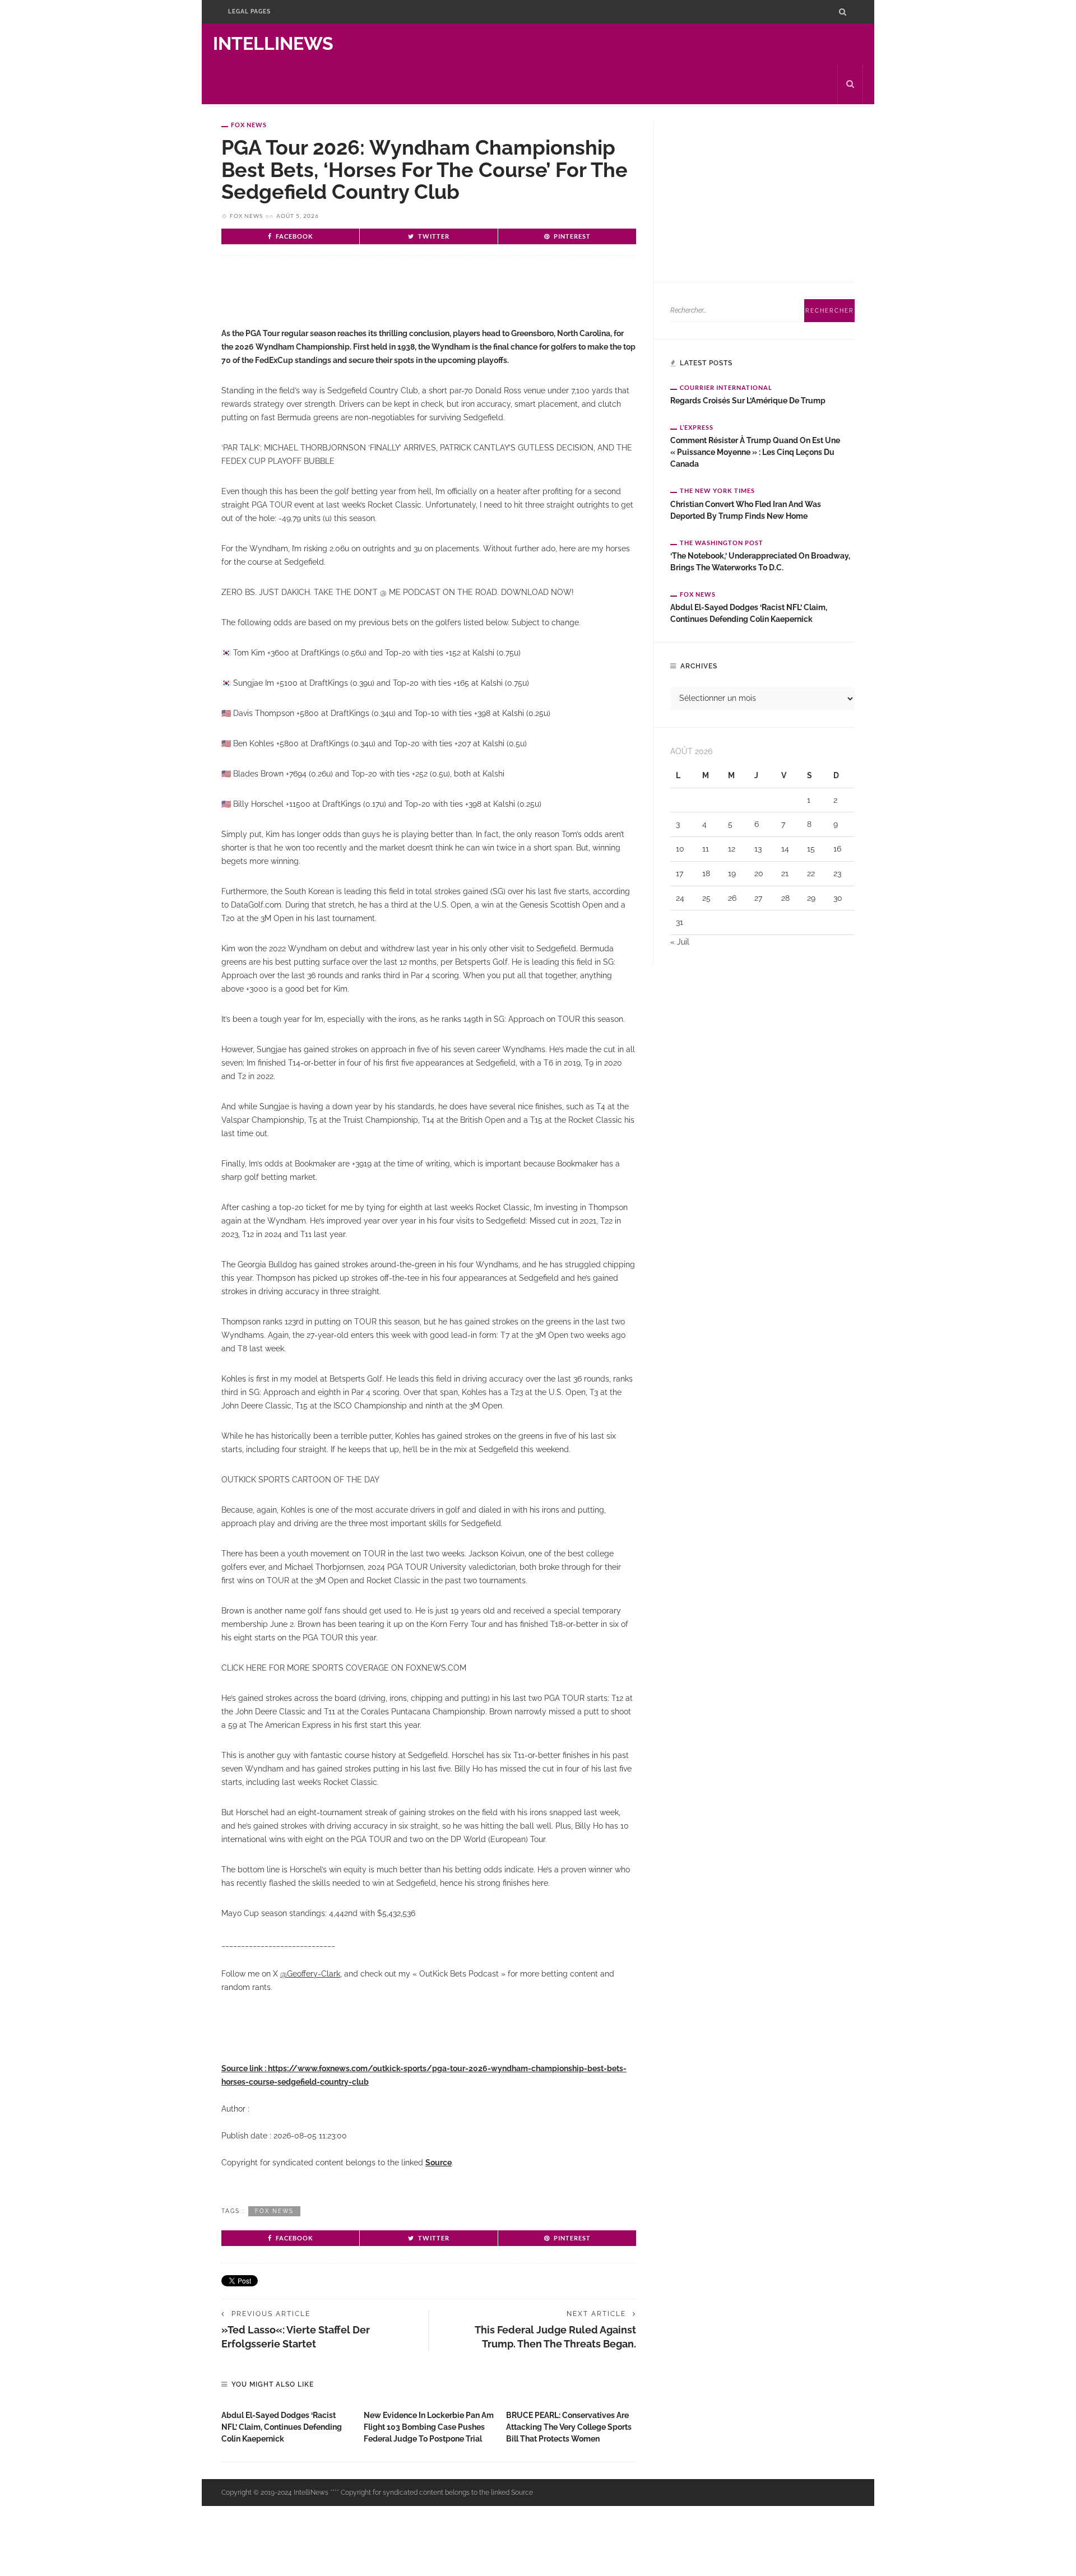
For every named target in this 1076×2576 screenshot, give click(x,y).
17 (680, 873)
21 (785, 873)
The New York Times (717, 490)
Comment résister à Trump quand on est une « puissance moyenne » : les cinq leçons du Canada (755, 452)
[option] (287, 2424)
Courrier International (726, 387)
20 (759, 873)
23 (837, 873)
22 (811, 873)
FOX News (249, 125)
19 (732, 873)
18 (706, 873)
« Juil (680, 942)
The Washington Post (722, 543)
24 (680, 898)
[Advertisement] (353, 301)
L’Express (697, 427)
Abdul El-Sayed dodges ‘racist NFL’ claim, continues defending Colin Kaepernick (282, 2427)
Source (439, 2163)
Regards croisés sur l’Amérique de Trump (748, 401)
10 (680, 849)
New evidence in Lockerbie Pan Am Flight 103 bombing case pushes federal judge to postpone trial (429, 2427)
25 (706, 898)
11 (706, 849)
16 (837, 849)
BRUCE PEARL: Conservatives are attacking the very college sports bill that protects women (569, 2427)
